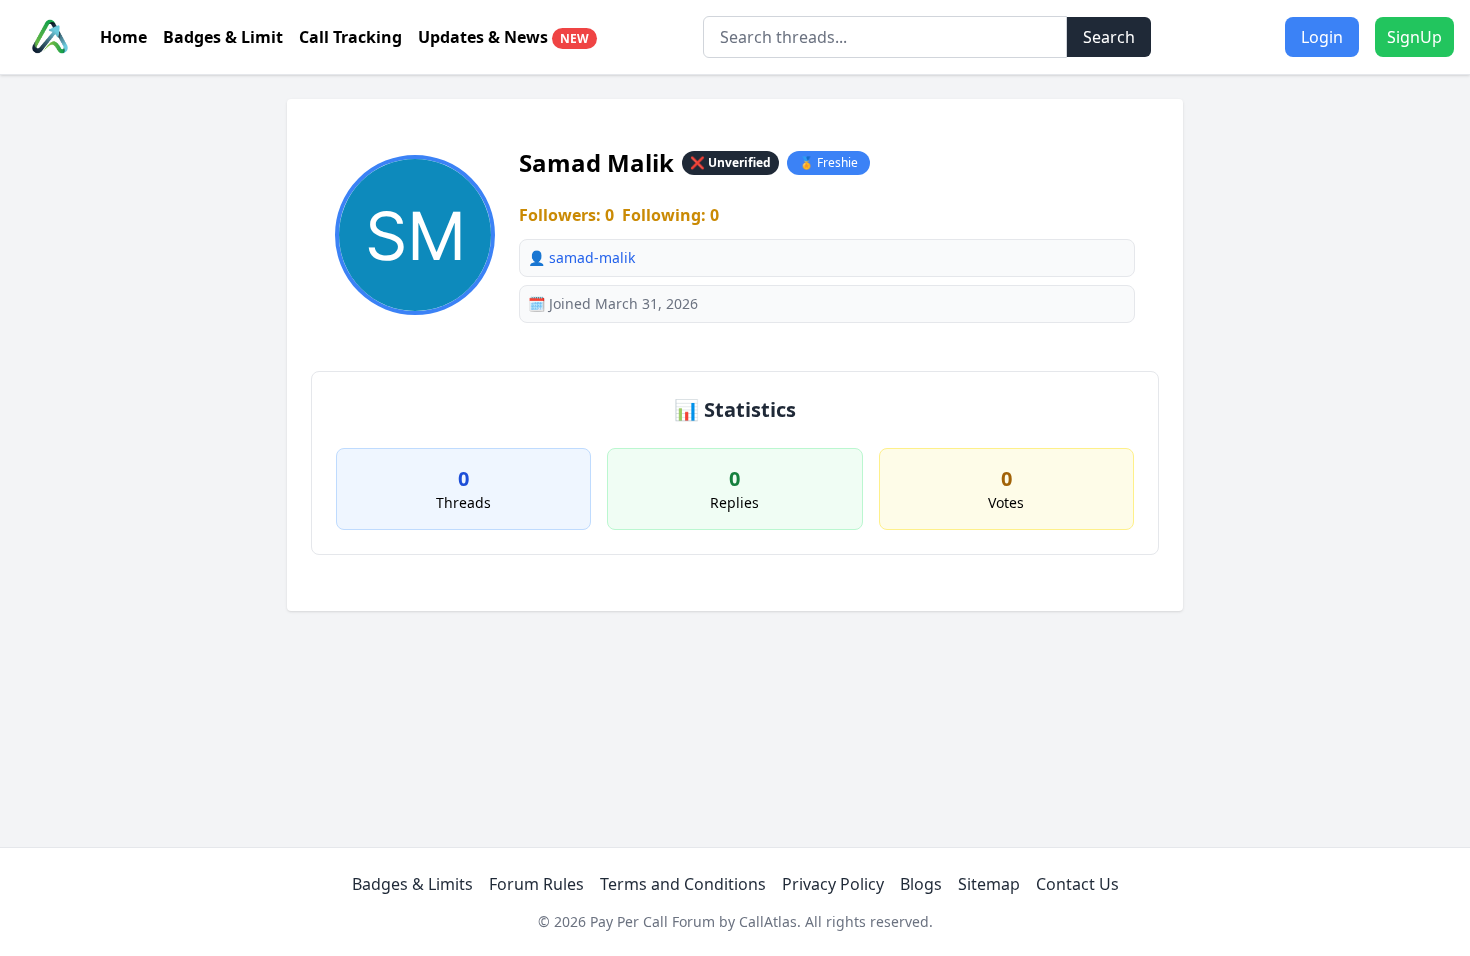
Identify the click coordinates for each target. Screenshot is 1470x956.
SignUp (1414, 37)
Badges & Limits (412, 884)
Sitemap (989, 884)
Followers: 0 (566, 215)
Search (1109, 37)
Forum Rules (536, 884)
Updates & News (503, 37)
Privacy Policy (833, 884)
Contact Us (1077, 884)
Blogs (921, 884)
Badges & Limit (223, 37)
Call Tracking (350, 37)
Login (1322, 37)
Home (123, 37)
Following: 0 (670, 215)
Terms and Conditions (683, 884)
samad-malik (592, 257)
